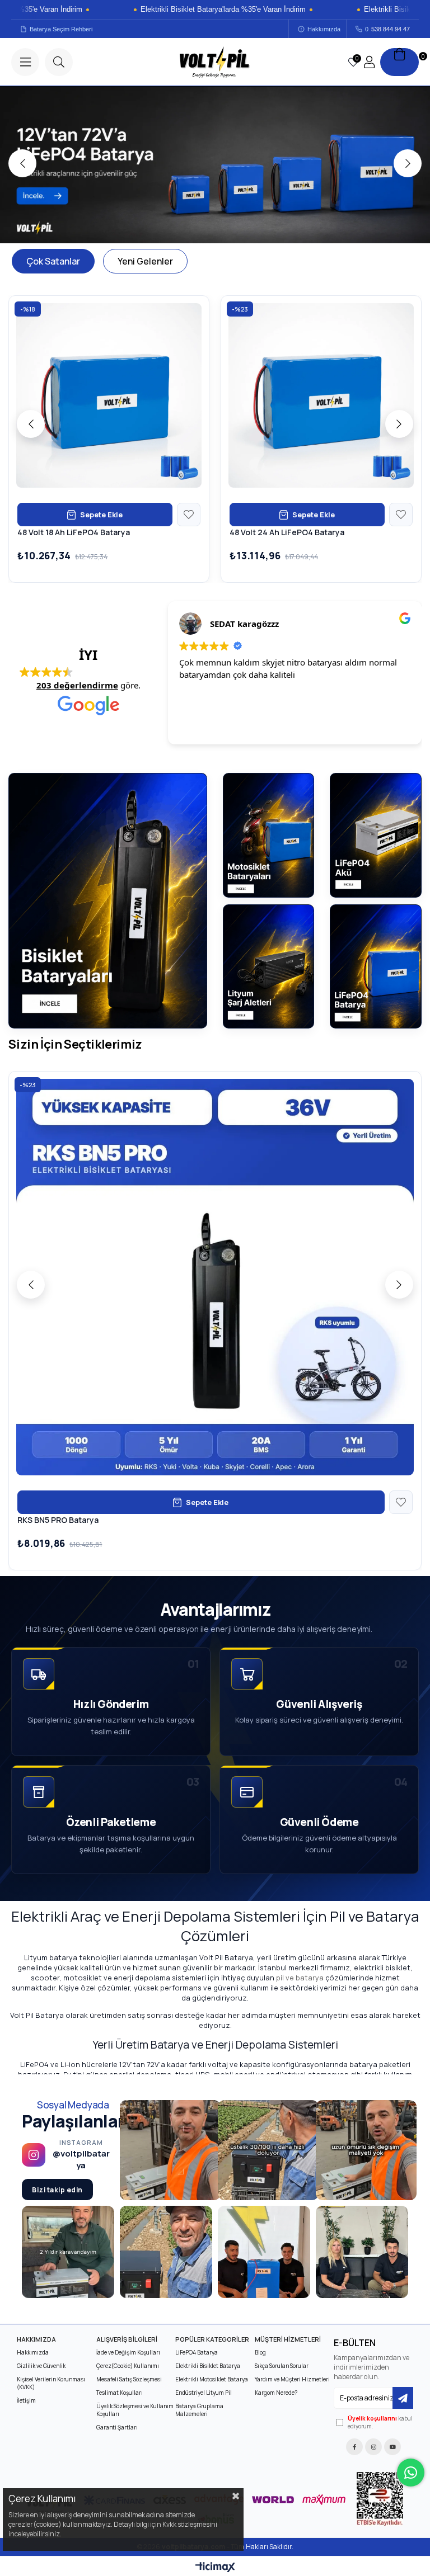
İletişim (26, 2400)
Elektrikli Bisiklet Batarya (208, 2366)
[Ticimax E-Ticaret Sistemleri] (215, 2568)
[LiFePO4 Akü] (376, 835)
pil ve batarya (300, 1978)
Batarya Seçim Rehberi (61, 29)
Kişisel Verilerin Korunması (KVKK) (51, 2383)
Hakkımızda (324, 29)
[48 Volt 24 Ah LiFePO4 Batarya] (321, 396)
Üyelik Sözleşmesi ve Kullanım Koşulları (135, 2410)
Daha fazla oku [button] (206, 728)
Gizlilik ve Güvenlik (41, 2366)
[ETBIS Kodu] (380, 2499)
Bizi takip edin (57, 2190)
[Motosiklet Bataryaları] (269, 835)
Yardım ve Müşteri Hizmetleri (292, 2379)
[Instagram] (373, 2447)
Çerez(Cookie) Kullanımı (128, 2366)
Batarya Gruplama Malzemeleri (199, 2410)
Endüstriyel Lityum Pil (204, 2393)
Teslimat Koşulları (120, 2393)
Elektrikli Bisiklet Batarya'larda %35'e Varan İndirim (188, 10)
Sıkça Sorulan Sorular (282, 2366)
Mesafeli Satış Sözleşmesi (129, 2379)
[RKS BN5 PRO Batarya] (215, 1277)
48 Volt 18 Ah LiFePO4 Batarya (74, 532)
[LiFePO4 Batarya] (376, 966)
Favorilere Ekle (189, 515)
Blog (260, 2352)
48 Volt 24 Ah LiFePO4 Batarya (287, 532)
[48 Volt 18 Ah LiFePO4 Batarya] (109, 396)
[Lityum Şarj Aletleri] (269, 966)
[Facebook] (354, 2447)
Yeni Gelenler (145, 261)
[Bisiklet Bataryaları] (108, 901)
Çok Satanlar (53, 261)
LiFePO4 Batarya (197, 2352)
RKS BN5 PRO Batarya (58, 1520)
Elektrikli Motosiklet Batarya (212, 2379)
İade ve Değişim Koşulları (128, 2352)
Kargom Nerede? (276, 2393)
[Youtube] (392, 2447)
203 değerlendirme (77, 685)
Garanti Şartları (117, 2427)
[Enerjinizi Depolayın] (215, 165)
